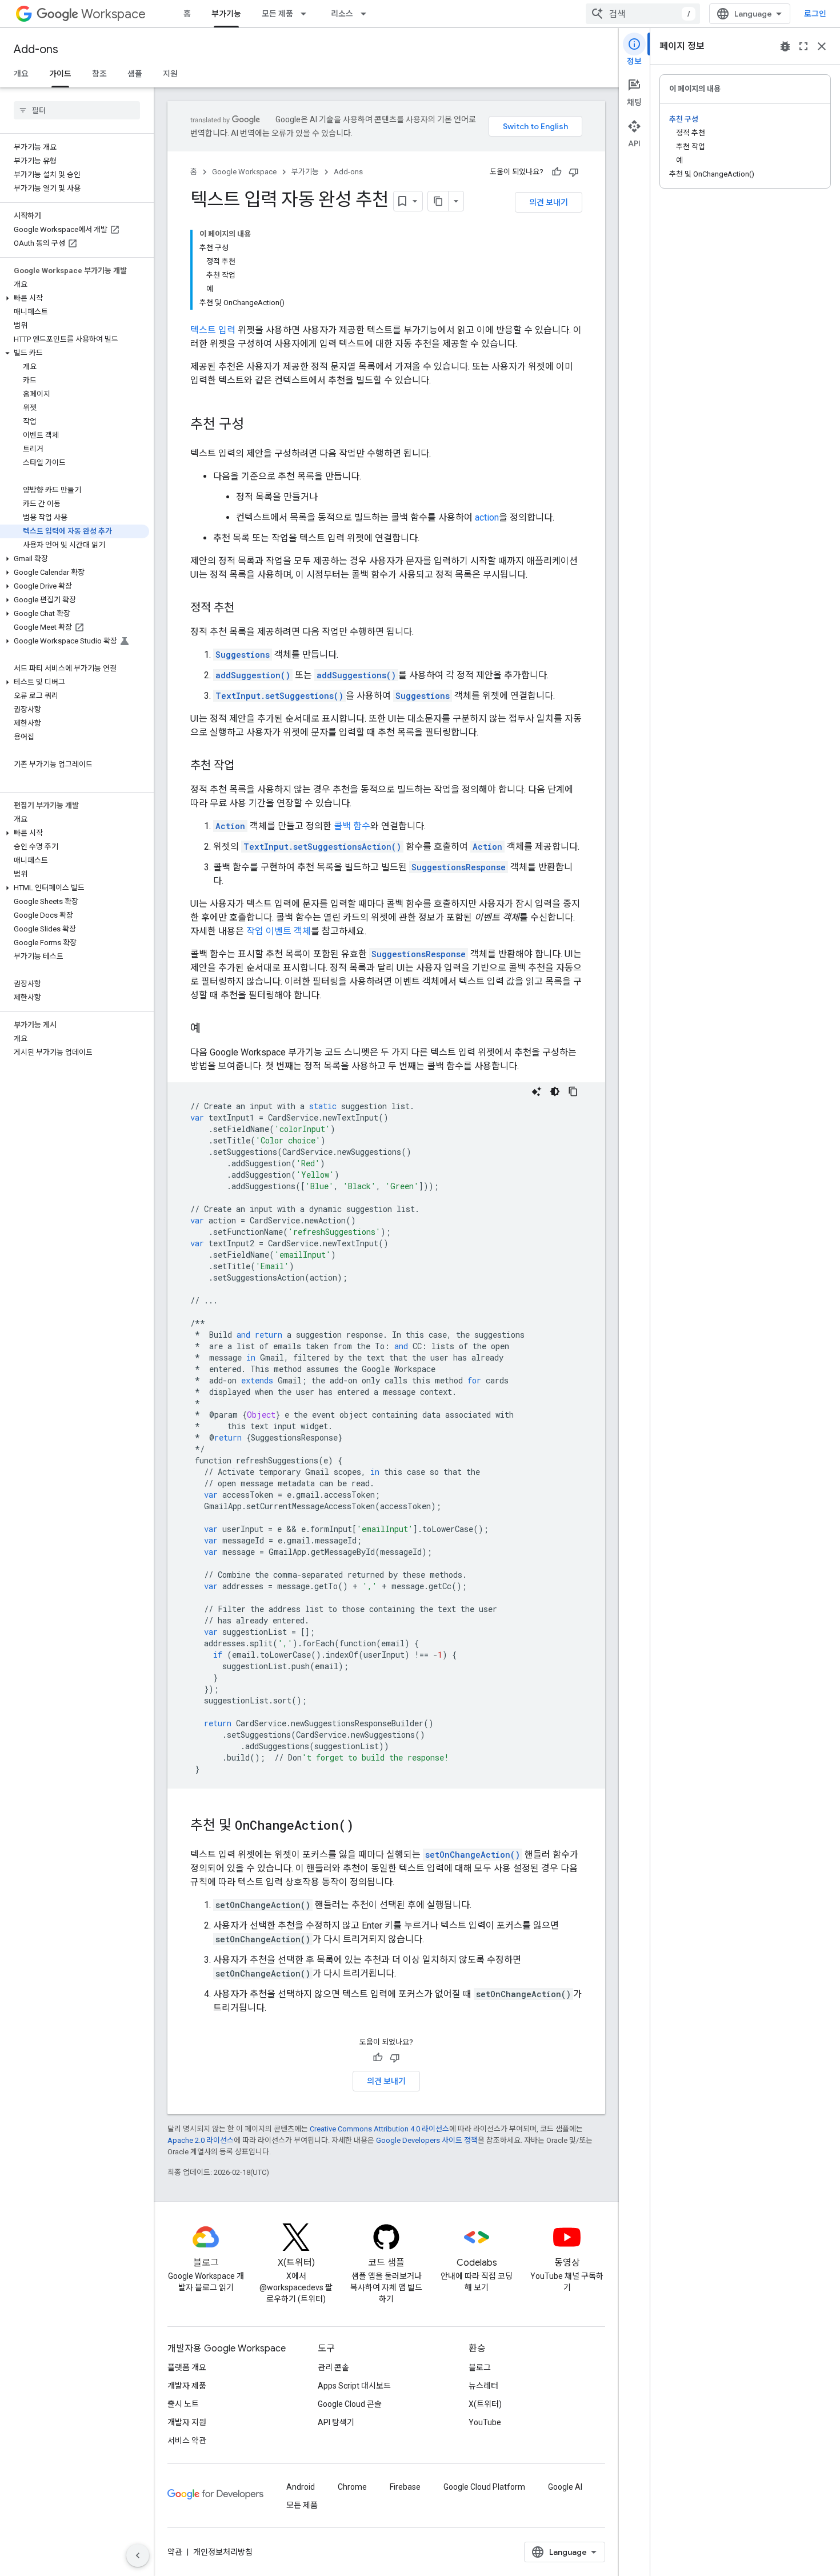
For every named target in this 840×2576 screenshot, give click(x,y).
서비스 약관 (187, 2441)
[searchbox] (77, 110)
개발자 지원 (187, 2422)
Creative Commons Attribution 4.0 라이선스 (379, 2129)
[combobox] (643, 14)
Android (301, 2487)
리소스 (342, 14)
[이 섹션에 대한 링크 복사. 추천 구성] (255, 425)
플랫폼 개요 (187, 2367)
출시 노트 (183, 2404)
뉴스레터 (483, 2386)
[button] (75, 298)
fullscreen (803, 46)
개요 (21, 74)
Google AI (565, 2487)
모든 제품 (277, 14)
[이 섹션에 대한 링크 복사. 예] (212, 1029)
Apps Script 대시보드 (354, 2386)
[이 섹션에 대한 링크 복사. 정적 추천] (246, 609)
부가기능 (226, 14)
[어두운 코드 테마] (555, 1091)
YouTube (485, 2422)
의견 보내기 (549, 202)
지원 (170, 74)
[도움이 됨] (557, 172)
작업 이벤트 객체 (279, 931)
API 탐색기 (336, 2422)
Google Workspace (244, 172)
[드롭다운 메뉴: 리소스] (367, 14)
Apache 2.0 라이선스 (201, 2140)
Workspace (113, 14)
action (487, 517)
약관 (175, 2552)
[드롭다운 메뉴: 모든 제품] (307, 14)
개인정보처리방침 (223, 2552)
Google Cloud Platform (484, 2487)
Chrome (352, 2487)
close (822, 46)
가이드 (60, 74)
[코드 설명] (537, 1091)
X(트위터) (485, 2404)
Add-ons (36, 49)
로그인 (815, 14)
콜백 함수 (352, 826)
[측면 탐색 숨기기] (138, 2555)
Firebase (405, 2487)
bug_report (785, 46)
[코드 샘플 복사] (573, 1091)
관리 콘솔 (333, 2367)
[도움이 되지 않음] (574, 172)
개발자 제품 (187, 2386)
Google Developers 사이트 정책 (427, 2140)
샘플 (135, 74)
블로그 (480, 2367)
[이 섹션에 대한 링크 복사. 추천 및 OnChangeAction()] (365, 1826)
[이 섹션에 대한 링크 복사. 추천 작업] (246, 766)
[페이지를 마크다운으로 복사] (438, 201)
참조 (99, 74)
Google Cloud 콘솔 (350, 2404)
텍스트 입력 (213, 330)
